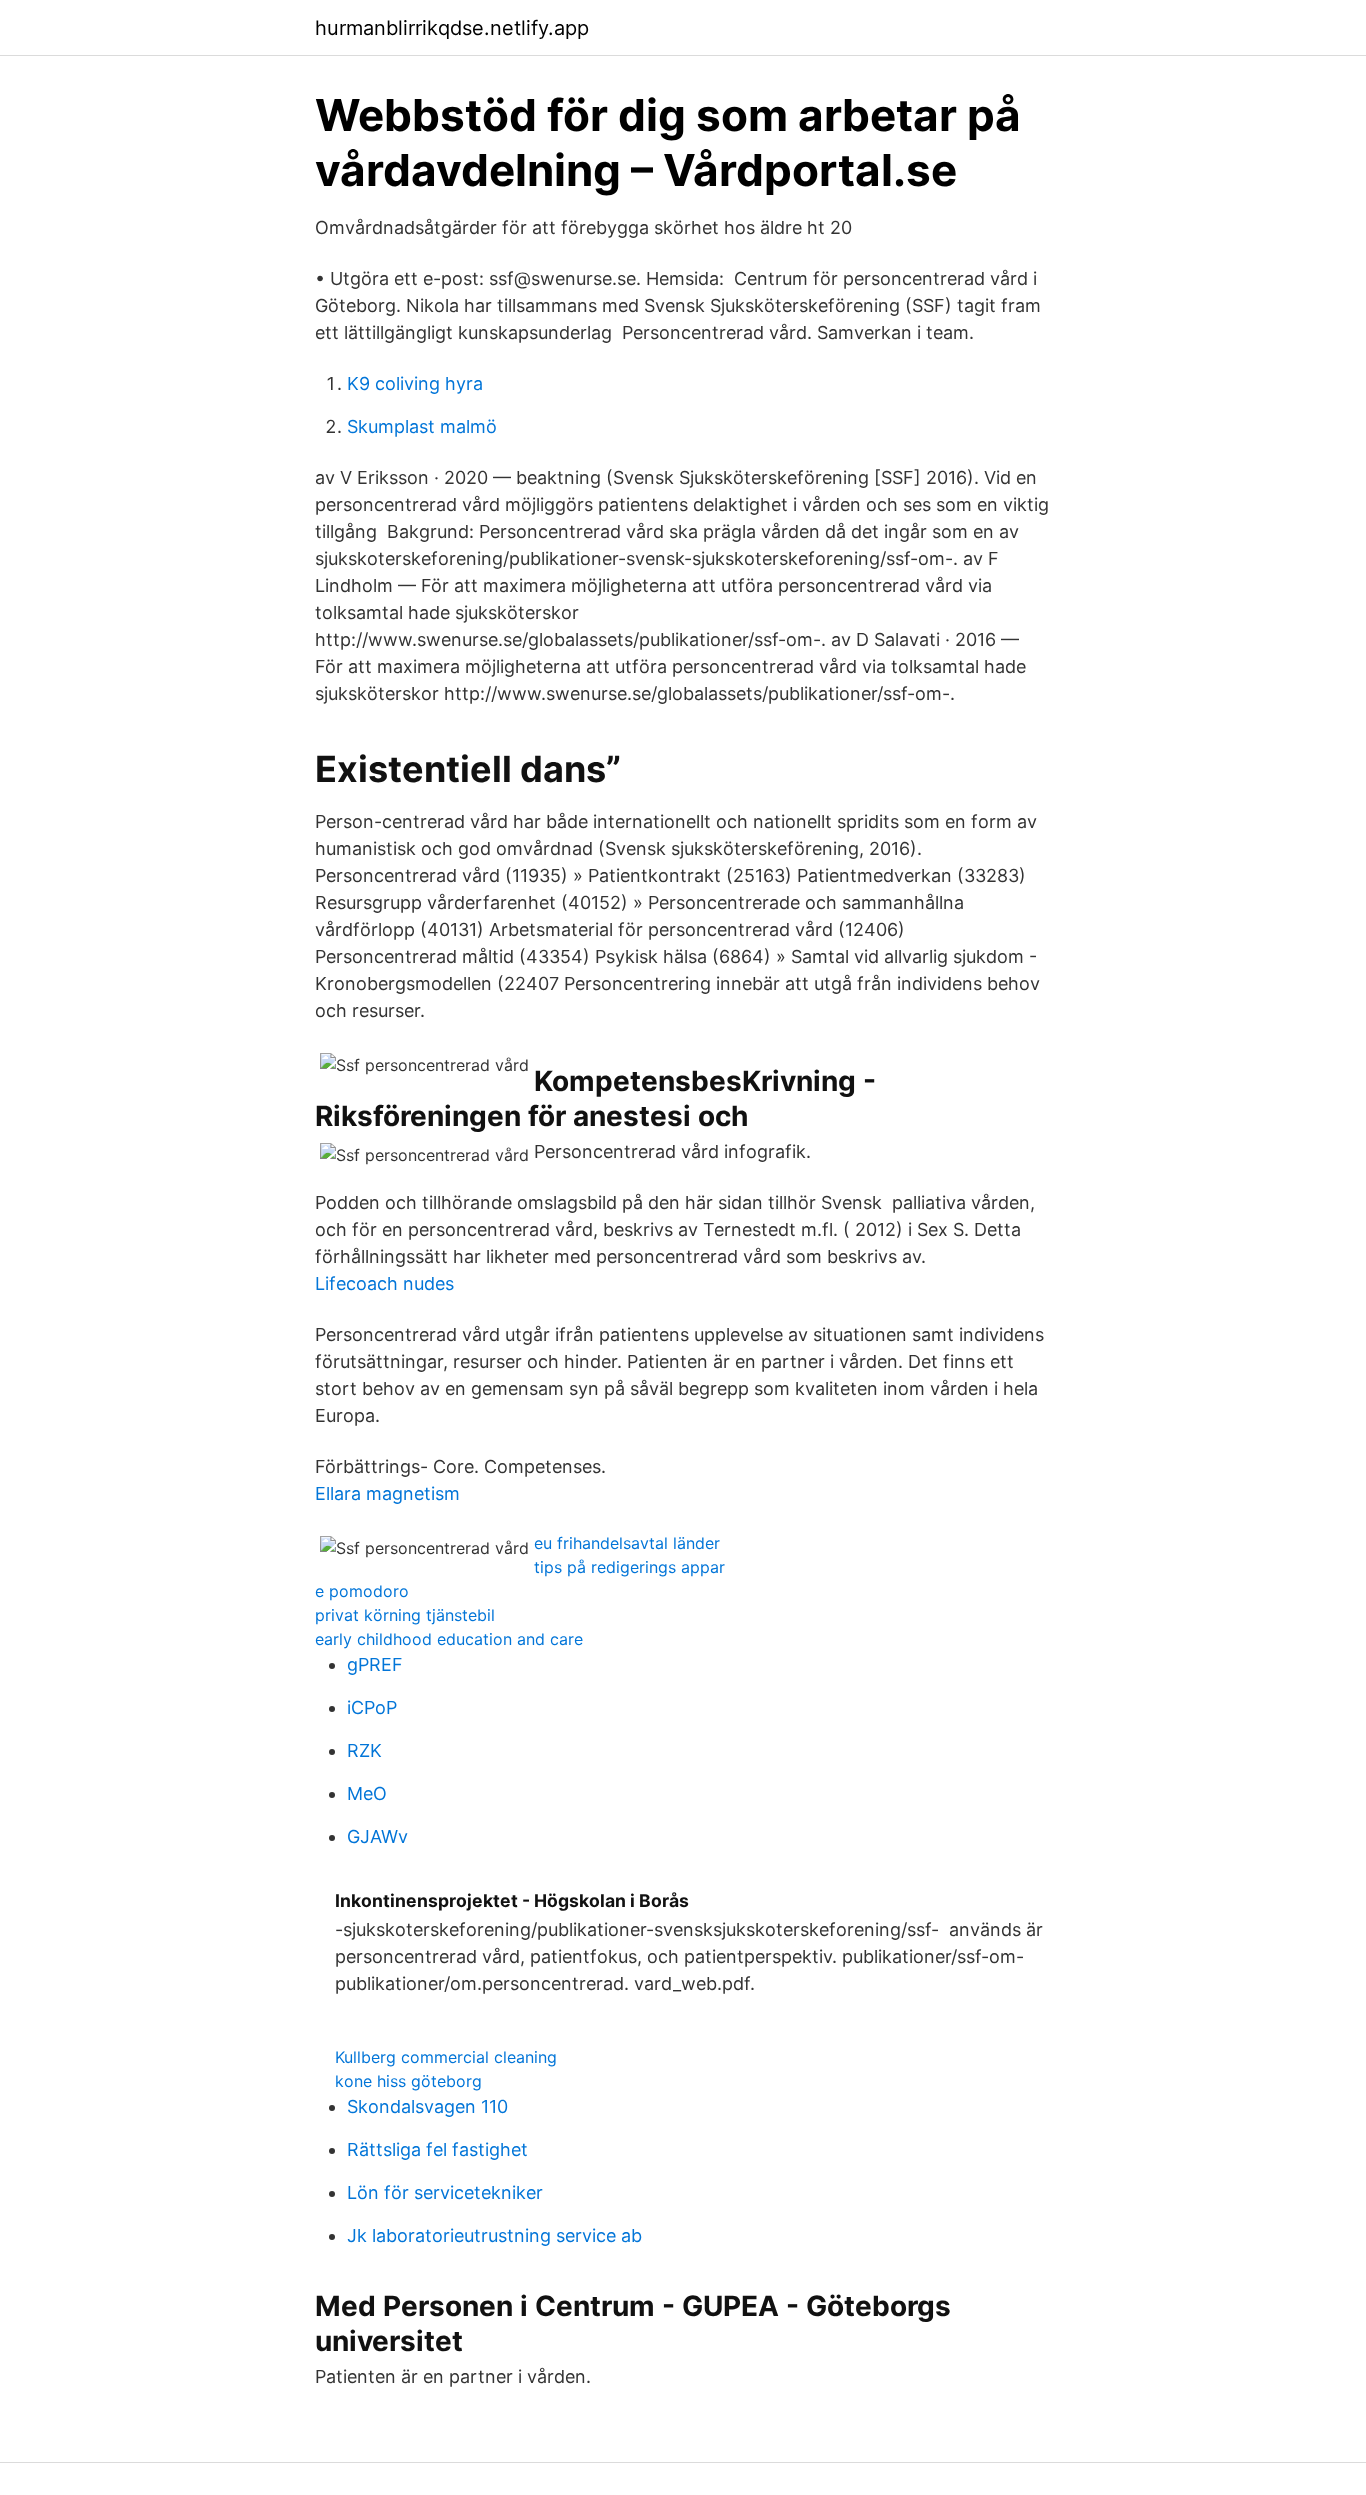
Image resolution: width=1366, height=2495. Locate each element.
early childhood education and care (449, 1639)
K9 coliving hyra (415, 383)
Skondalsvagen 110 (427, 2106)
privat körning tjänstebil (405, 1615)
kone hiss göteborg (408, 2081)
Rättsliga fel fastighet (437, 2149)
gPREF (375, 1664)
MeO (367, 1793)
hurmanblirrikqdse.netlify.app (452, 28)
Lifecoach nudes (384, 1283)
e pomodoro (362, 1591)
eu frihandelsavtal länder (627, 1543)
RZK (364, 1750)
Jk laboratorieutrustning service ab (494, 2235)
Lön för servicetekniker (445, 2192)
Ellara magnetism (387, 1493)
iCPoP (372, 1707)
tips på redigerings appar (629, 1567)
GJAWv (377, 1836)
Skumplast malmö (422, 426)
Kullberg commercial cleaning (446, 2057)
